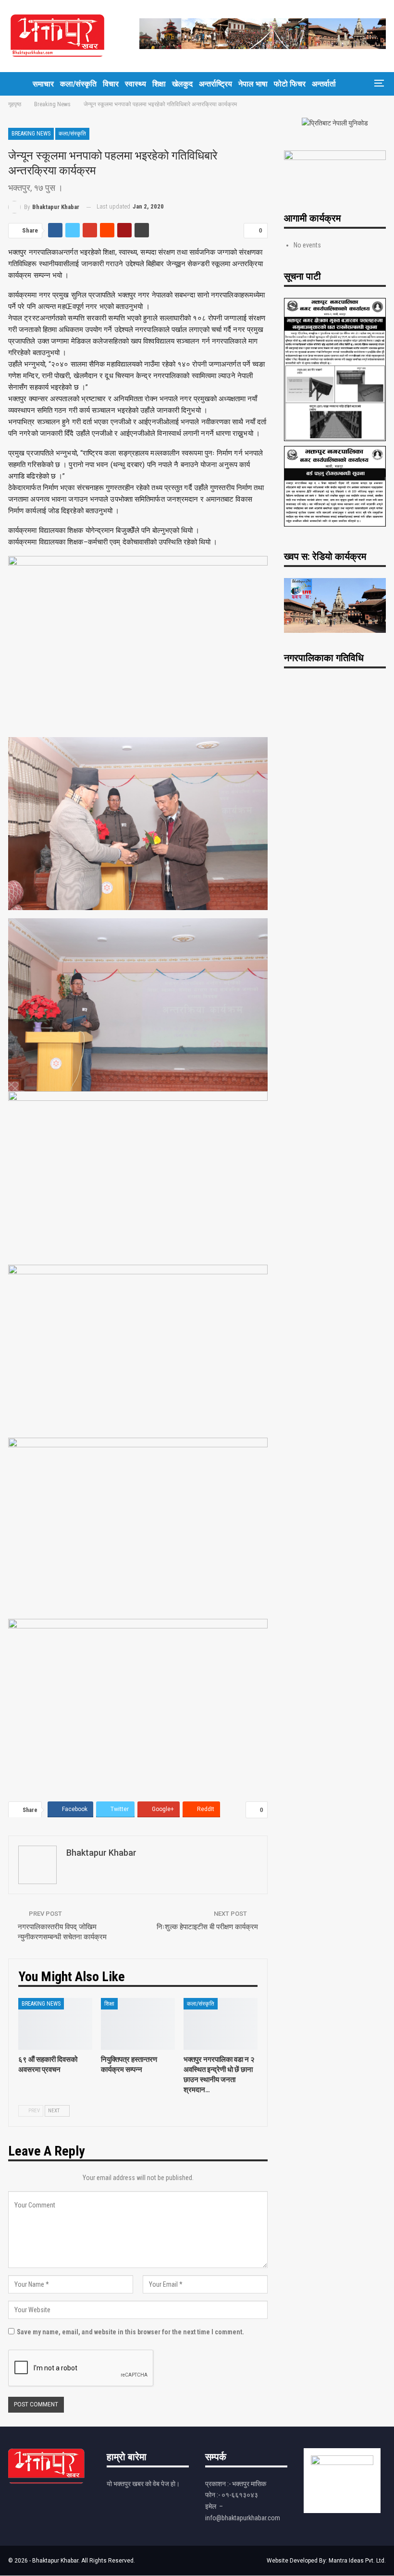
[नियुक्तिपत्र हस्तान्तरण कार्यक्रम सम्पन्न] (138, 2024)
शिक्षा (159, 84)
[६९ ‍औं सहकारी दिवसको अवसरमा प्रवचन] (55, 2024)
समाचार (43, 84)
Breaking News (31, 134)
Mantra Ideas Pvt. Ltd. (357, 2561)
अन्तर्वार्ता (324, 84)
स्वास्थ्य (135, 84)
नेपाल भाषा (253, 84)
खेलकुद (182, 84)
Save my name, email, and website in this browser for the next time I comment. (130, 2332)
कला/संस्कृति (78, 84)
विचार (111, 84)
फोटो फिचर (290, 84)
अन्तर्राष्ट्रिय (215, 84)
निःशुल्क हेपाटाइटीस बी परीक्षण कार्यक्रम (207, 1927)
